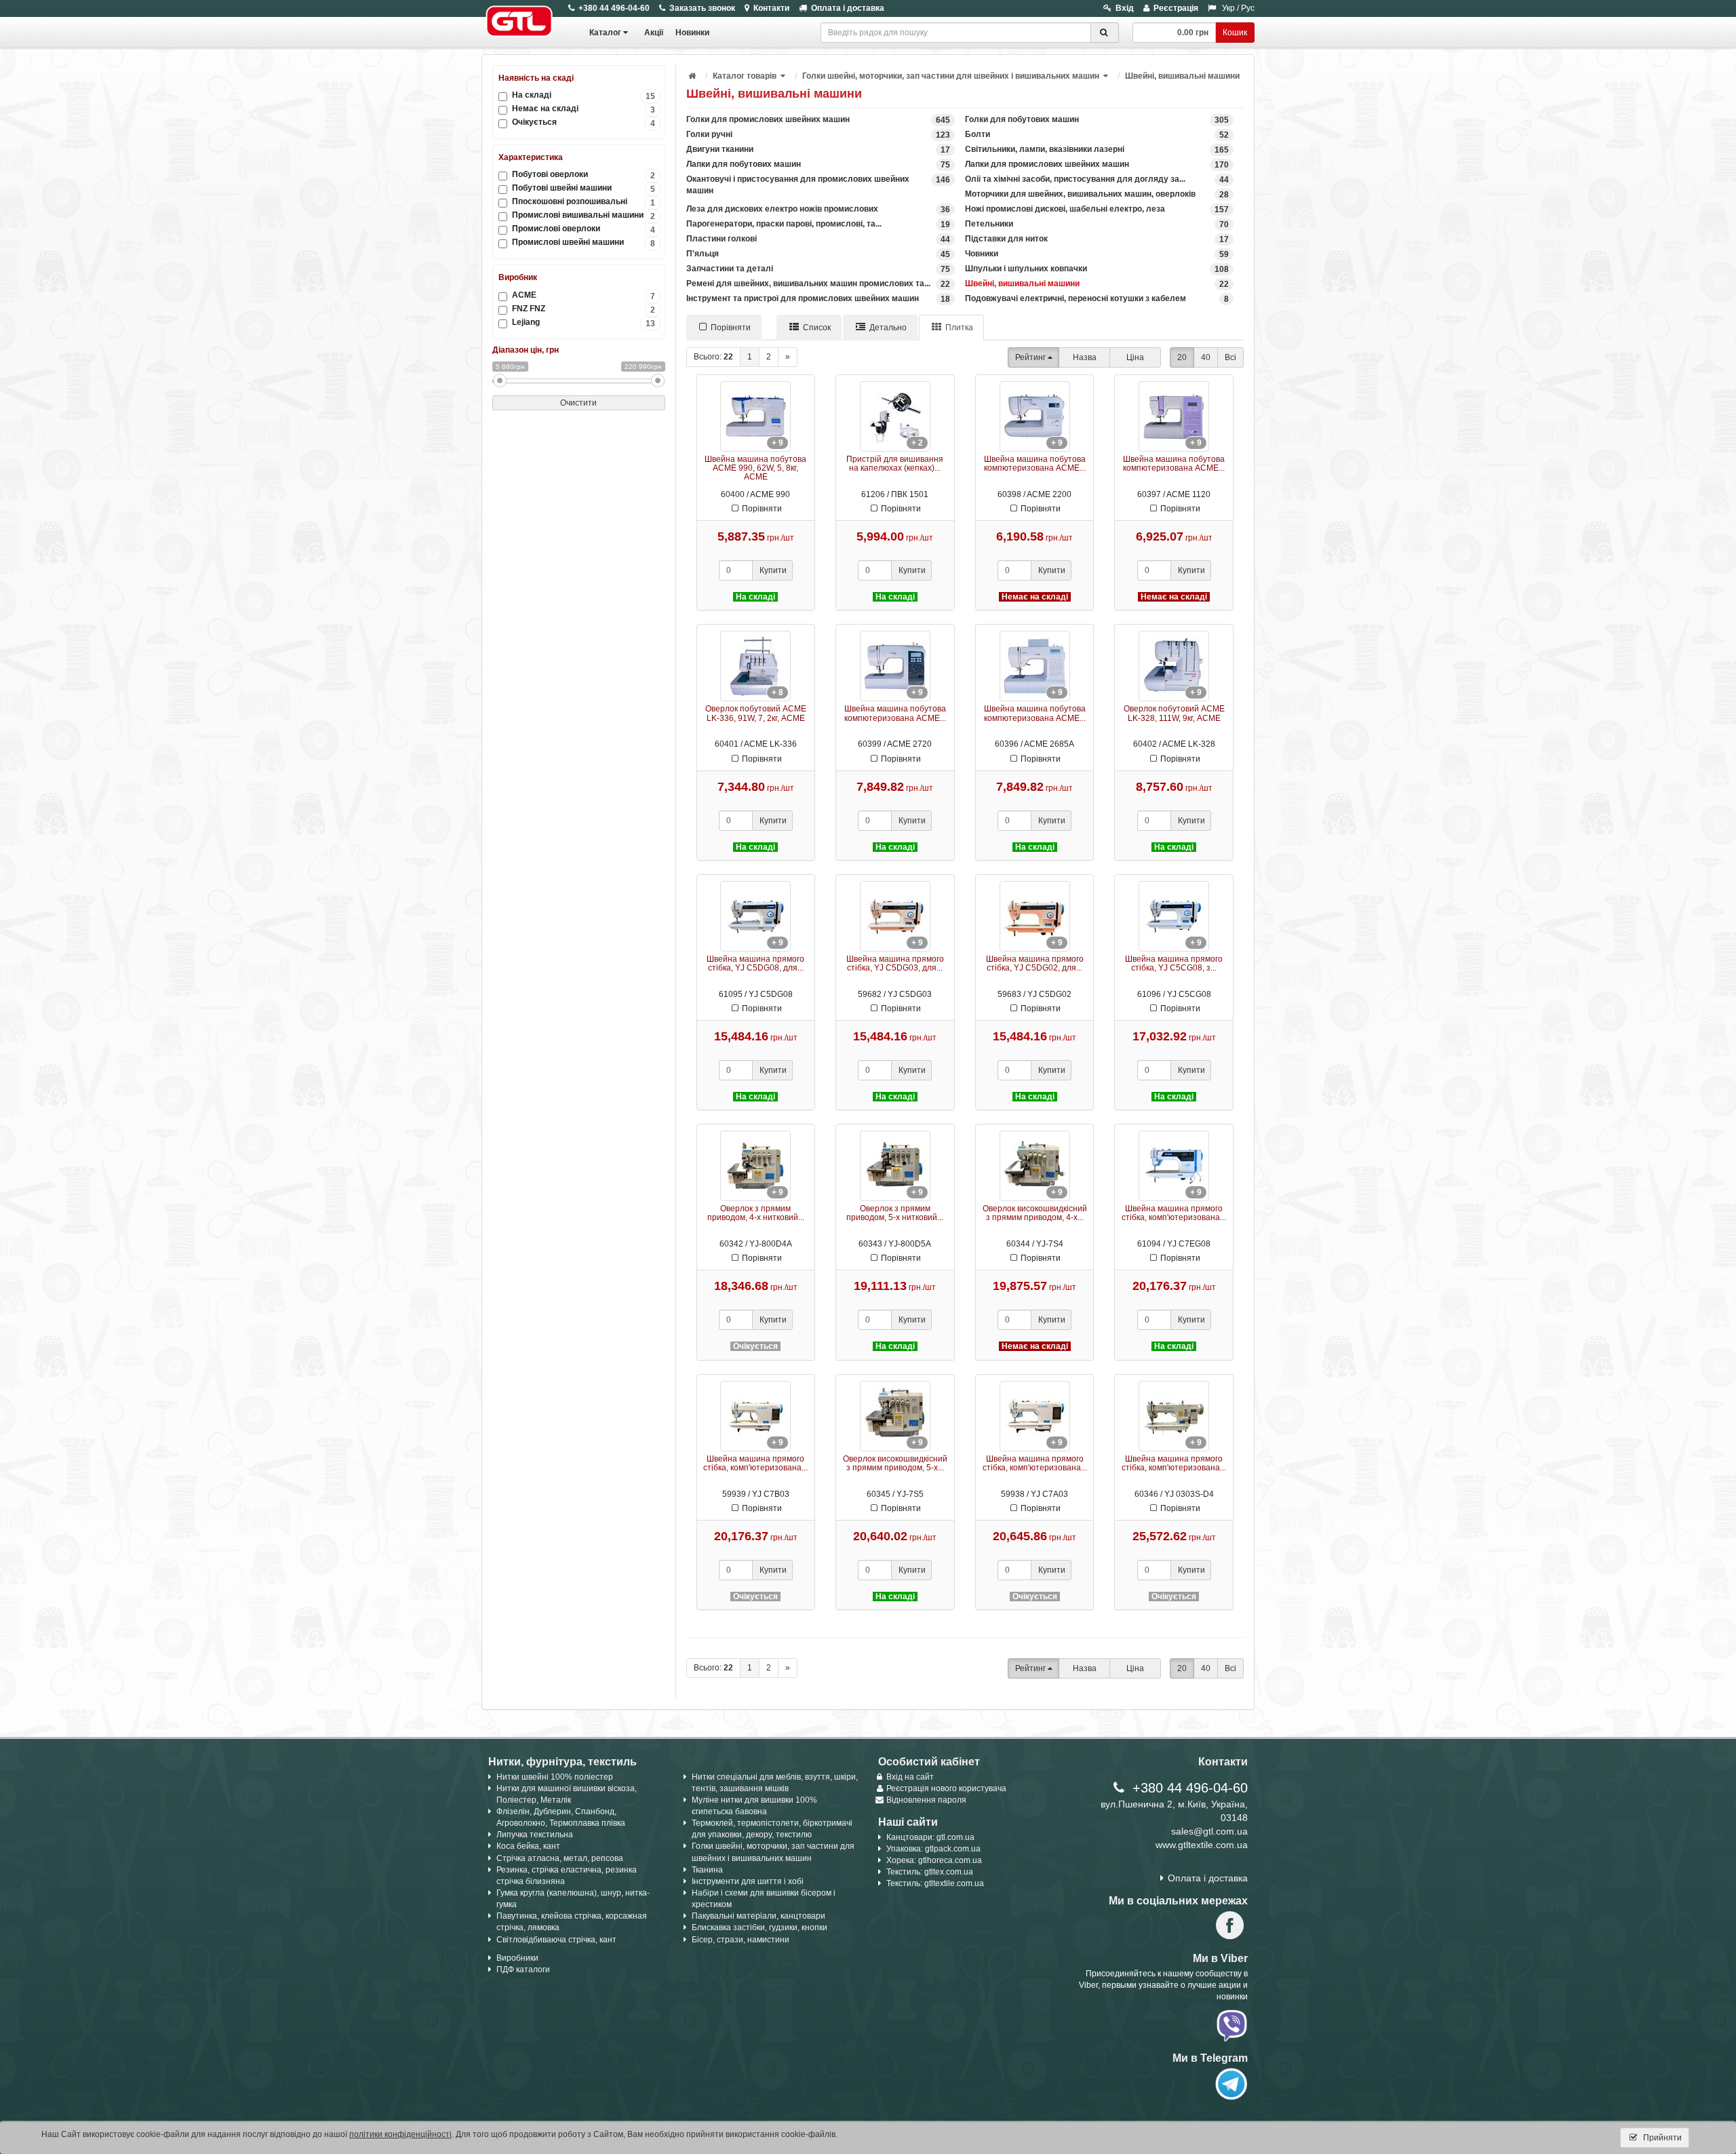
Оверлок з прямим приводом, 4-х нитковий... (756, 1213)
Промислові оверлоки (584, 229)
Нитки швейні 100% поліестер (555, 1777)
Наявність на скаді (536, 78)
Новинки (692, 33)
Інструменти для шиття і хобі (748, 1881)
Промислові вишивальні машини (584, 215)
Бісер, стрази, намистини (741, 1940)
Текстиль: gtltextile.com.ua (935, 1883)
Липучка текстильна (535, 1835)
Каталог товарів (745, 76)
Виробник (518, 277)
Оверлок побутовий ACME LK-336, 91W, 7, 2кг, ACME (756, 713)
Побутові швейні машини (584, 188)
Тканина (707, 1870)
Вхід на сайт (910, 1777)
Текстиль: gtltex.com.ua (930, 1872)
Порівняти (731, 328)
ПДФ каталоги (523, 1970)
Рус (1248, 8)
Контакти (771, 8)
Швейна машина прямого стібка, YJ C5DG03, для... (895, 963)
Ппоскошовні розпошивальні (584, 202)
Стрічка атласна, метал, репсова (560, 1858)
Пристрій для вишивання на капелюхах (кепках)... (895, 464)
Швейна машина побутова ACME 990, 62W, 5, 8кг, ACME (755, 468)
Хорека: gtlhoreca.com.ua (934, 1860)
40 (1206, 357)
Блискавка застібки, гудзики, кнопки (759, 1927)
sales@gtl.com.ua (1209, 1831)
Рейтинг (1030, 357)
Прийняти (1661, 2138)
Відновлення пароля (926, 1800)
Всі (1230, 357)
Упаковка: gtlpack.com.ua (933, 1849)
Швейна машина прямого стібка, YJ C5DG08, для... (755, 963)
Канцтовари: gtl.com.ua (930, 1837)
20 (1182, 357)
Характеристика (531, 157)
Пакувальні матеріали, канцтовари (758, 1916)
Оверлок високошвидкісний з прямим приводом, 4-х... (1035, 1213)
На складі (584, 95)
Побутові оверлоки (584, 175)
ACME (584, 295)
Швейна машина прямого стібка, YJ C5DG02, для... (1035, 963)
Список (817, 328)
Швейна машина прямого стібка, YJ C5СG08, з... (1174, 963)
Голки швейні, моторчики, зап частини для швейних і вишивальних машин (951, 76)
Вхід (1125, 8)
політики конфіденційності (400, 2134)
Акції (654, 33)
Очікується (584, 122)
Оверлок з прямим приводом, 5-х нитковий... (895, 1213)
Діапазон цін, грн (526, 350)
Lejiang (584, 322)
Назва (1085, 357)
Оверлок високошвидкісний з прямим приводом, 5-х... (895, 1463)
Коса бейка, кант (528, 1846)
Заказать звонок (702, 8)
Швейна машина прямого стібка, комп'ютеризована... (1174, 1213)
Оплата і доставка (848, 8)
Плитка (959, 328)
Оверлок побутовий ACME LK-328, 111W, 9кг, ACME (1174, 713)
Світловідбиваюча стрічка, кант (556, 1940)
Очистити (578, 403)
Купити (773, 570)
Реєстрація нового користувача (946, 1788)
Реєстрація (1176, 8)
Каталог (605, 33)
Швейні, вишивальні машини (1182, 76)
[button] (784, 76)
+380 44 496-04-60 (614, 8)
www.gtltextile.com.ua (1202, 1845)
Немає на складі (584, 109)
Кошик (1235, 33)
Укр (1228, 8)
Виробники (517, 1958)
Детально (888, 328)
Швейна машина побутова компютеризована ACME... (1035, 464)
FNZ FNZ (584, 309)
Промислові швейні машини (584, 242)
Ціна (1135, 357)
